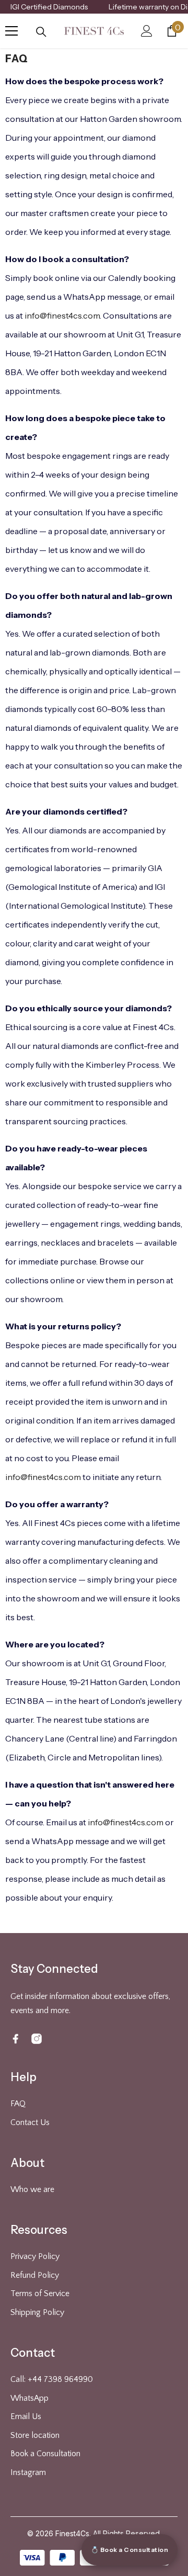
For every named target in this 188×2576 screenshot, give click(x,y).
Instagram (28, 2472)
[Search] (41, 32)
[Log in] (147, 31)
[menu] (11, 31)
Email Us (26, 2416)
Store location (35, 2435)
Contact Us (30, 2122)
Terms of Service (40, 2293)
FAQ (18, 2104)
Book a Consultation (45, 2454)
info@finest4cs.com (62, 315)
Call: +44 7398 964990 (52, 2379)
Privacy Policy (35, 2256)
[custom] (16, 2039)
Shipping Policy (37, 2312)
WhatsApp (30, 2398)
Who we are (32, 2189)
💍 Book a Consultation (130, 2550)
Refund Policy (35, 2275)
